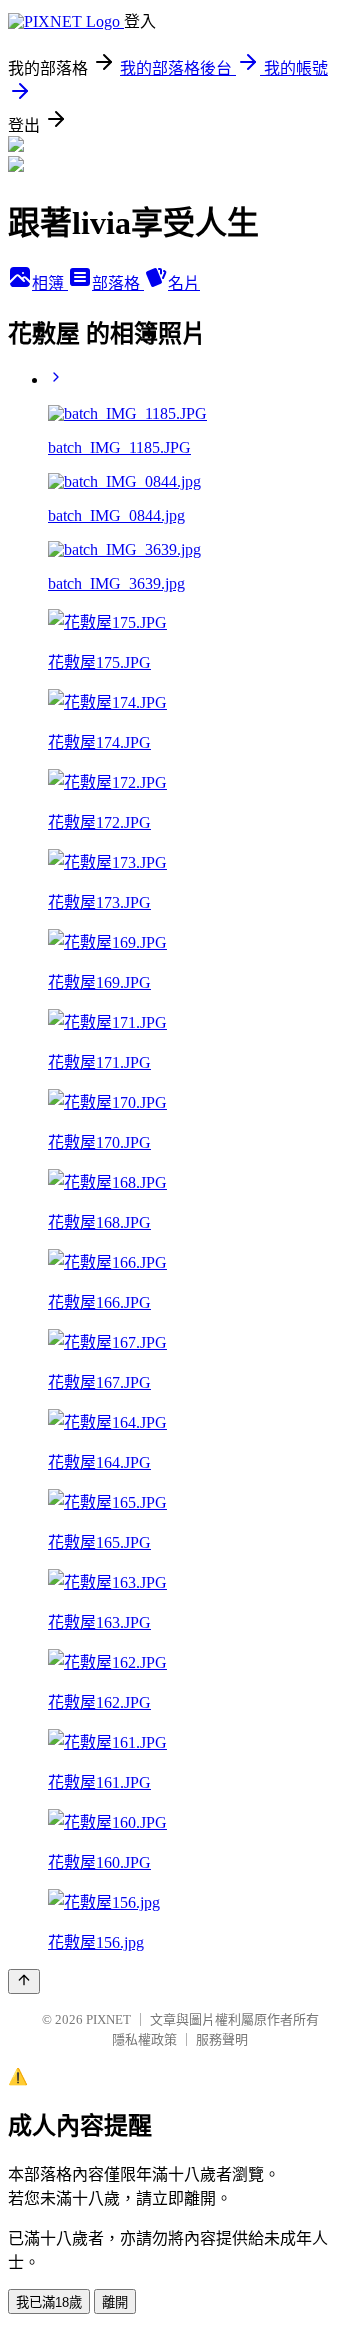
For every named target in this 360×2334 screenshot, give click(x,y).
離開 (115, 2302)
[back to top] (24, 1981)
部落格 (118, 283)
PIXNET (108, 2019)
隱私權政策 (144, 2039)
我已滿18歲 (49, 2302)
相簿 (50, 283)
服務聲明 (222, 2039)
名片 (184, 283)
